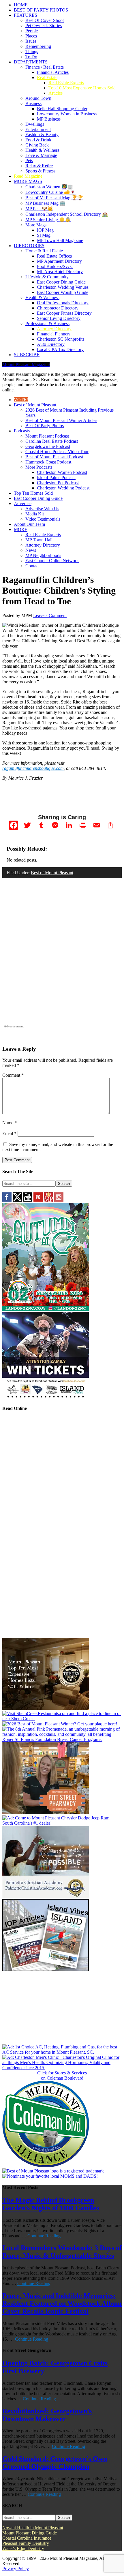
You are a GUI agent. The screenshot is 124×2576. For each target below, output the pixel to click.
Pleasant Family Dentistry (26, 2543)
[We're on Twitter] (17, 1200)
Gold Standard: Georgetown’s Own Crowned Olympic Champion (55, 2463)
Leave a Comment (50, 615)
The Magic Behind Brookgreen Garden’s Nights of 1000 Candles (51, 2204)
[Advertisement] (62, 961)
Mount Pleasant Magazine (26, 364)
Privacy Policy (16, 2569)
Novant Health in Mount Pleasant (33, 2528)
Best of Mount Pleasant (52, 873)
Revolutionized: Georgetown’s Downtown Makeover (47, 2415)
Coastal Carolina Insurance (27, 2538)
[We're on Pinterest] (38, 1200)
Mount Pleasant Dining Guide (30, 2533)
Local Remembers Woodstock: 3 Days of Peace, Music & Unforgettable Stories (62, 2252)
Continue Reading (44, 2236)
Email (9, 1133)
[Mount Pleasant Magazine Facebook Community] (48, 1200)
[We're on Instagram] (59, 1200)
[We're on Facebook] (7, 1200)
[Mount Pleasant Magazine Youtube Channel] (28, 1200)
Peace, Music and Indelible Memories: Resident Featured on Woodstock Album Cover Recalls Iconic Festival (62, 2303)
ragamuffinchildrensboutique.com (33, 768)
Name (10, 1123)
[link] (46, 2166)
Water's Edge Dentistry (23, 2548)
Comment (13, 1075)
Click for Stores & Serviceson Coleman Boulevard (62, 2075)
